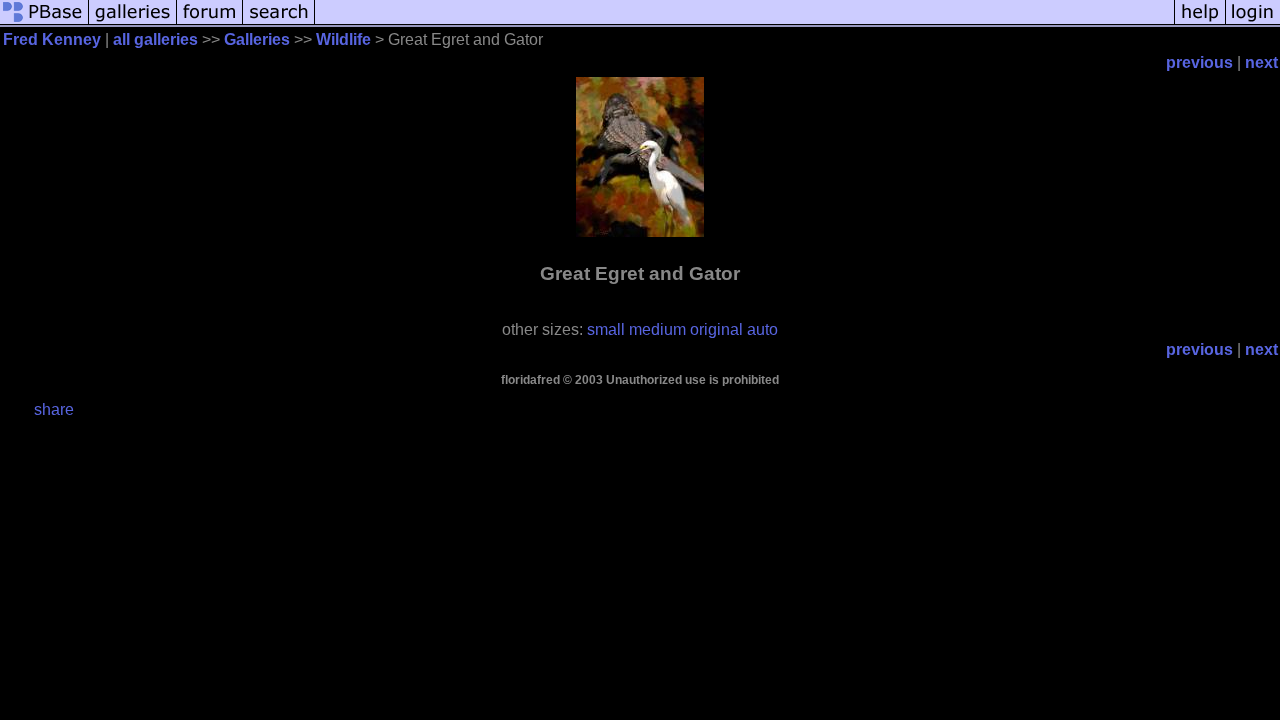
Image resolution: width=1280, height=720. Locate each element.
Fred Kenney (52, 39)
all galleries (155, 39)
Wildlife (343, 39)
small (606, 329)
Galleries (257, 39)
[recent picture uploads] (133, 22)
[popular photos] (744, 22)
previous (1199, 62)
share (54, 409)
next (1261, 62)
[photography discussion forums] (210, 22)
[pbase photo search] (279, 22)
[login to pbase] (1253, 22)
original (716, 329)
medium (657, 329)
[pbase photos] (44, 22)
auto (762, 329)
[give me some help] (1200, 22)
